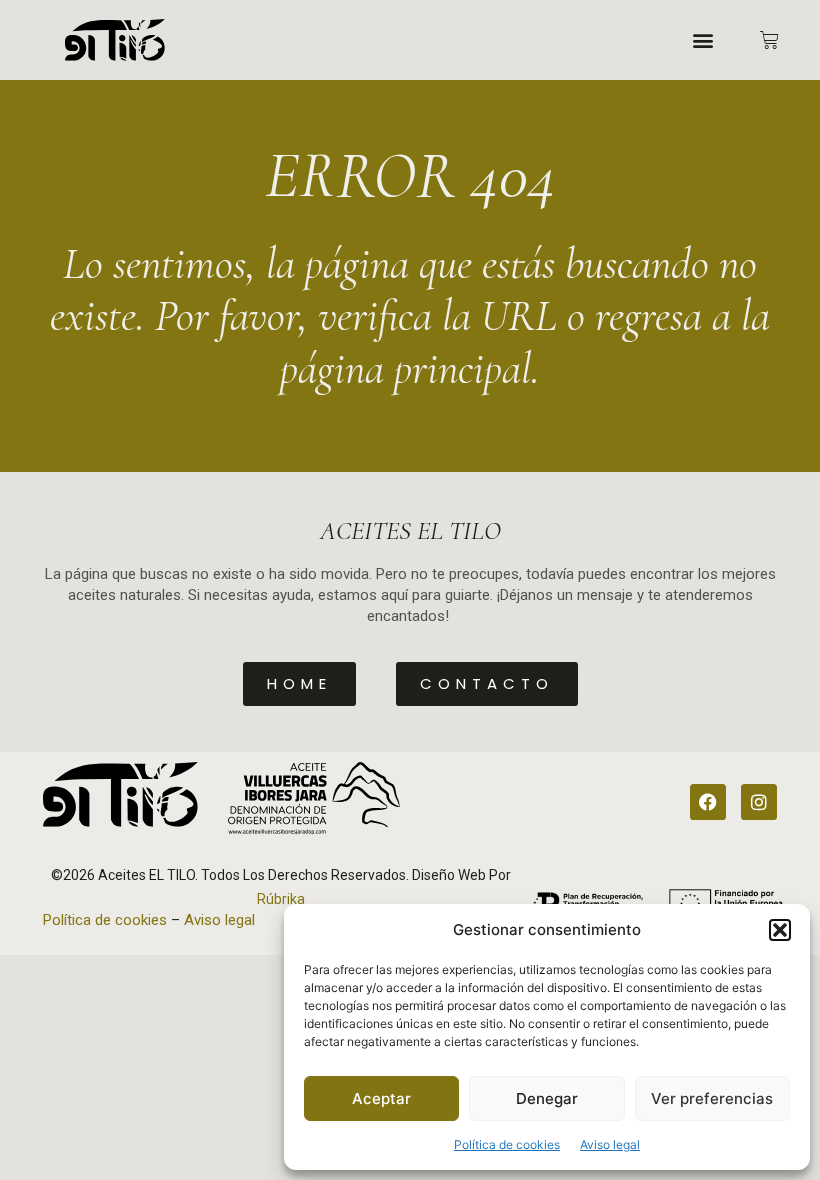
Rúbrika (281, 899)
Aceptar (381, 1098)
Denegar (547, 1098)
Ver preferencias (712, 1098)
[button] (780, 930)
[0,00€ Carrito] (769, 40)
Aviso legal (610, 1144)
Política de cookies (507, 1144)
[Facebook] (708, 802)
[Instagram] (759, 802)
